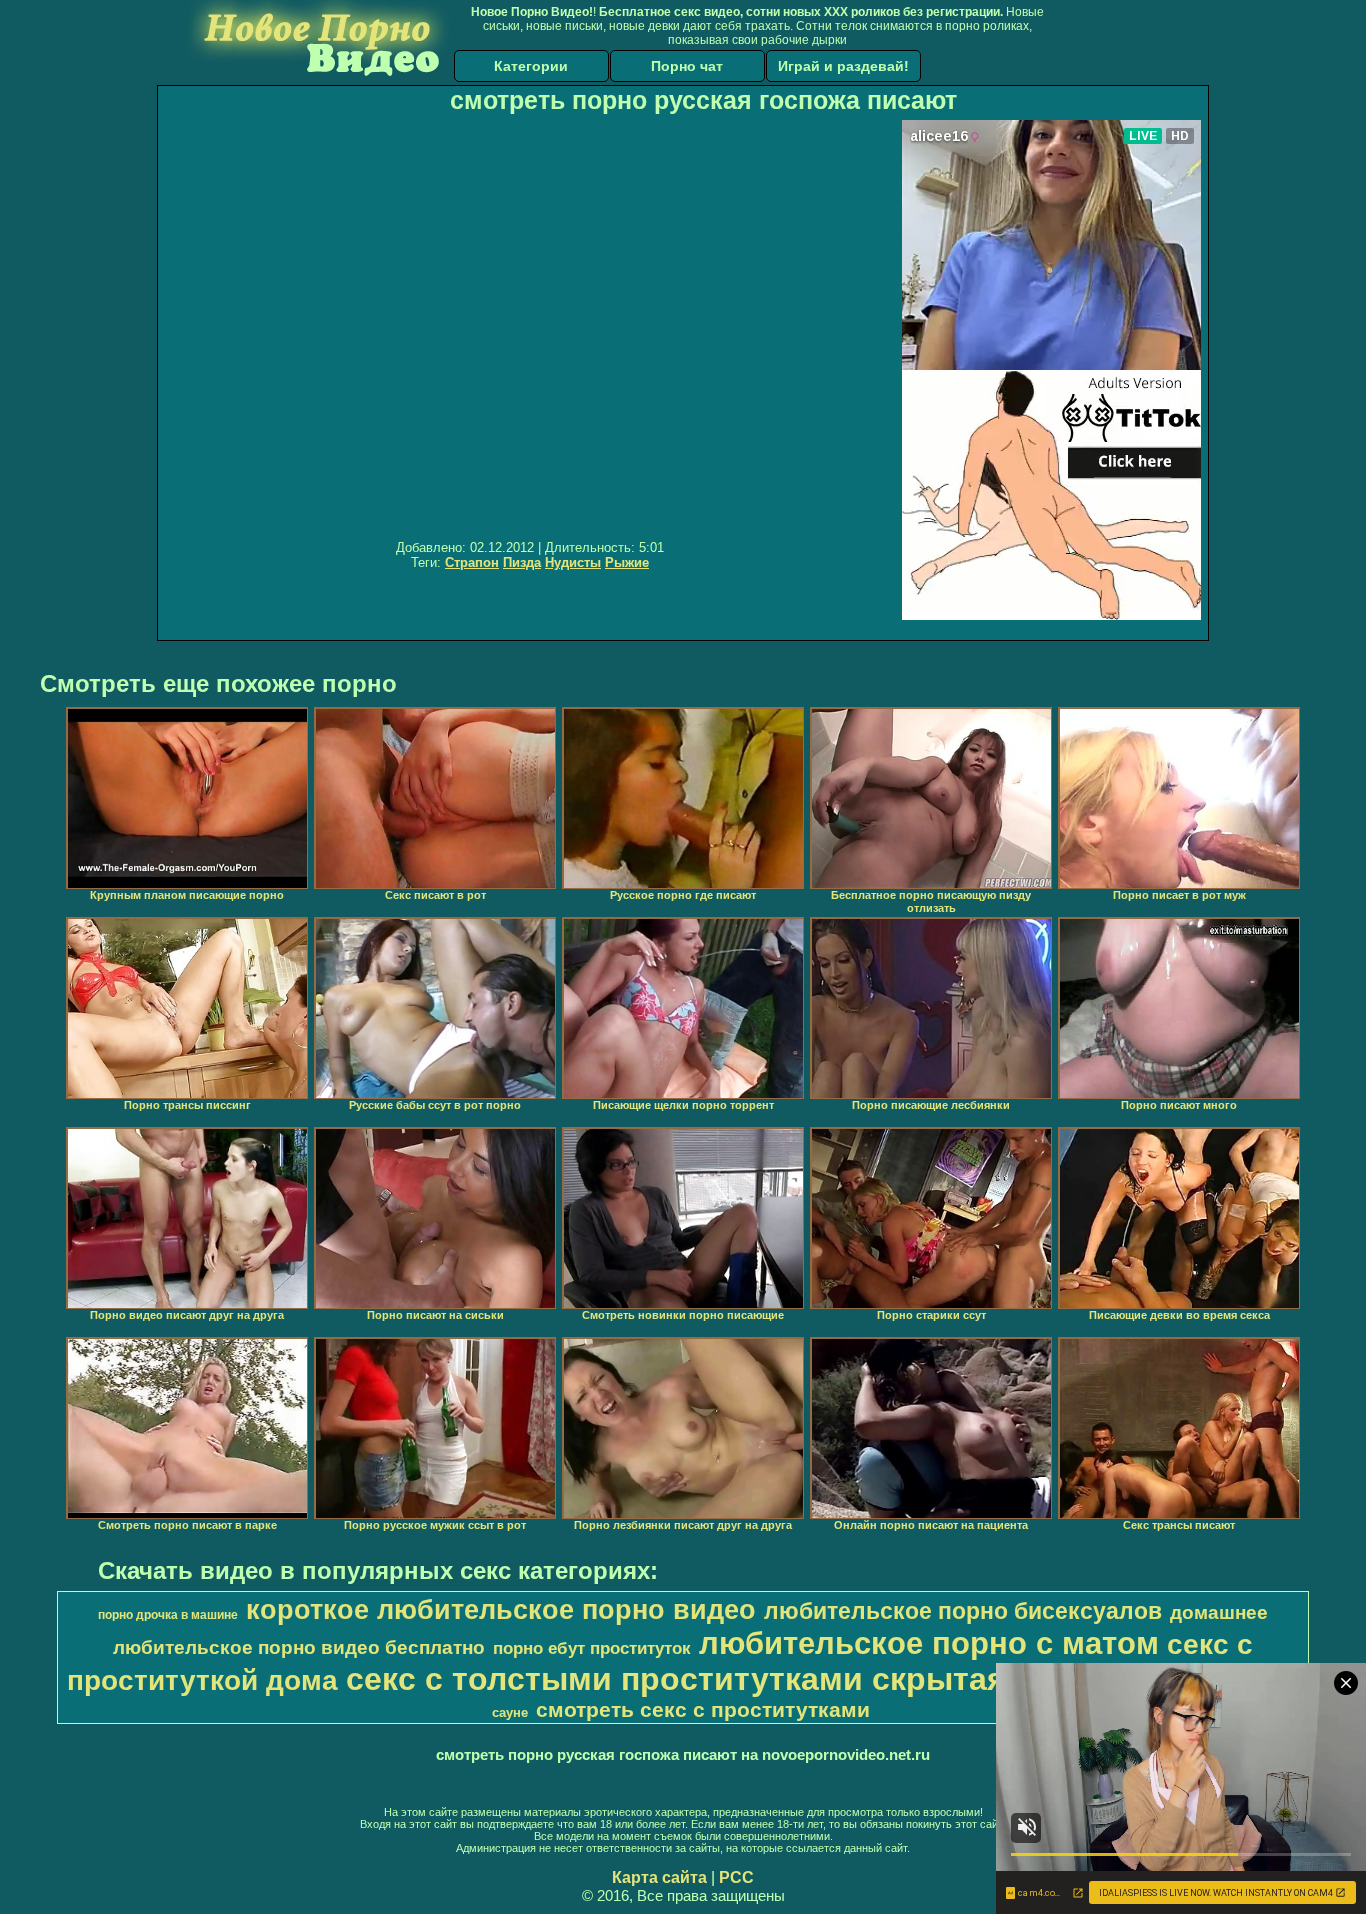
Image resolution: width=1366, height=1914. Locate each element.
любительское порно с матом (929, 1643)
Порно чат (687, 66)
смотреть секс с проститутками (703, 1710)
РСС (736, 1877)
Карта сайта (659, 1877)
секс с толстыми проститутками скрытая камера (737, 1679)
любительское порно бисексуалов (963, 1611)
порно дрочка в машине (168, 1615)
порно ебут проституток (592, 1648)
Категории (531, 66)
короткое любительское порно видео (501, 1610)
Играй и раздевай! (843, 66)
